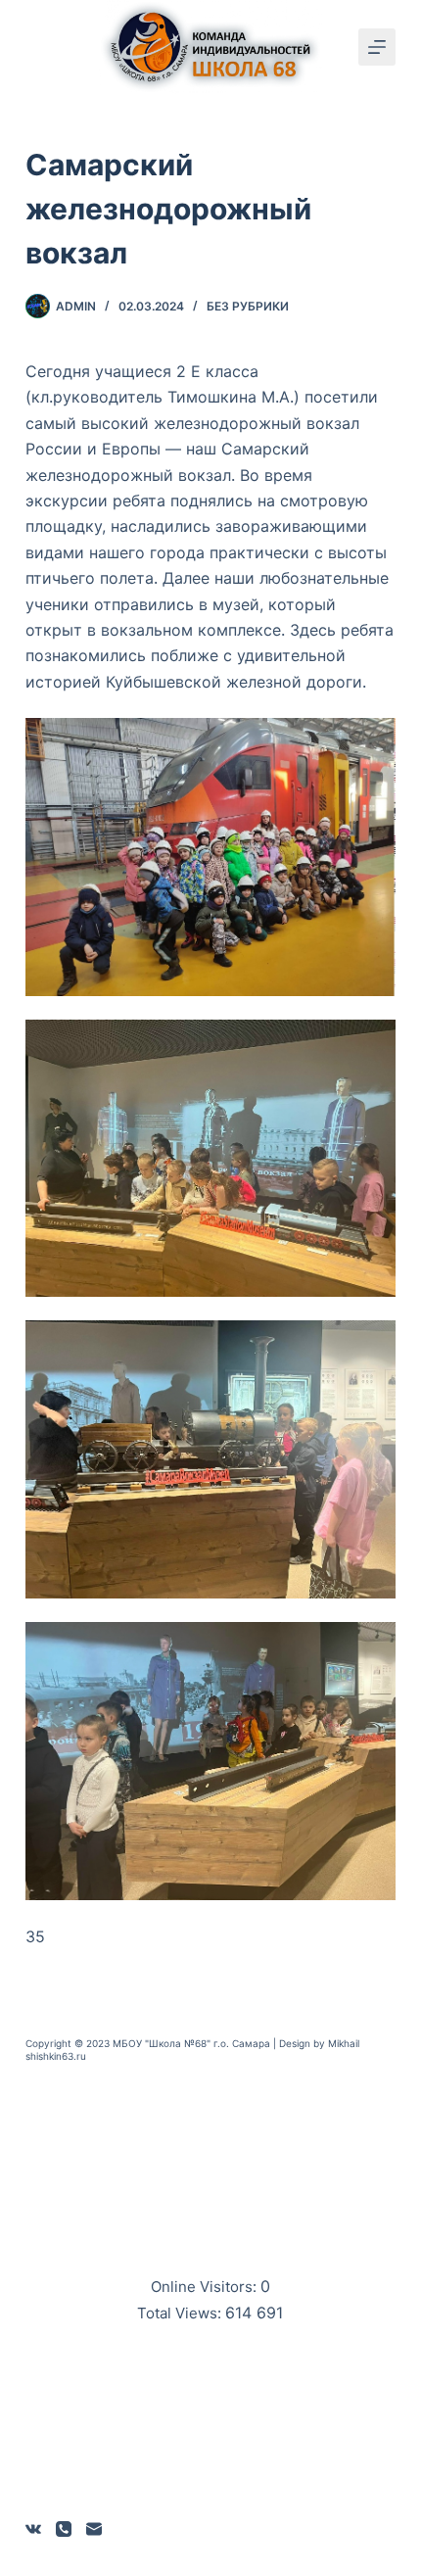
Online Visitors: (206, 2287)
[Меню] (377, 47)
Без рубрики (248, 306)
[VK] (33, 2529)
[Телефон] (64, 2529)
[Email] (94, 2529)
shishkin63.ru (56, 2056)
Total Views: (181, 2313)
